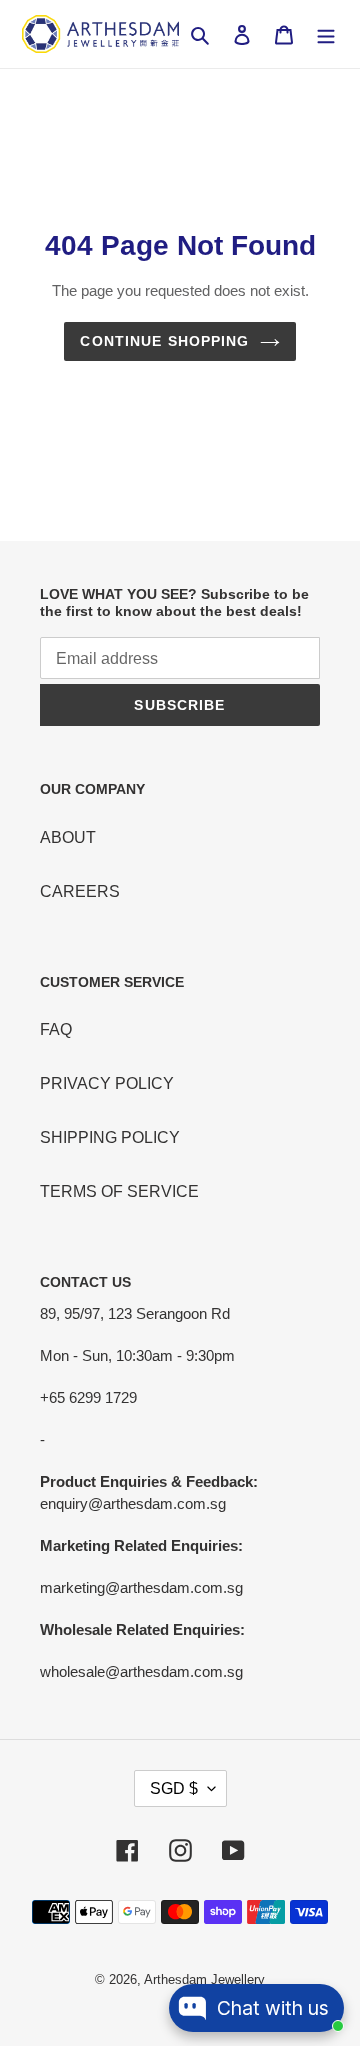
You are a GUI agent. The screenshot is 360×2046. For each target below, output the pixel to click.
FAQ (56, 1029)
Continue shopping (164, 341)
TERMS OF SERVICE (119, 1191)
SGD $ (174, 1788)
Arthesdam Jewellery (204, 1979)
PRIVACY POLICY (107, 1083)
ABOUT (68, 837)
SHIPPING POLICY (110, 1137)
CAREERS (80, 891)
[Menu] (326, 34)
